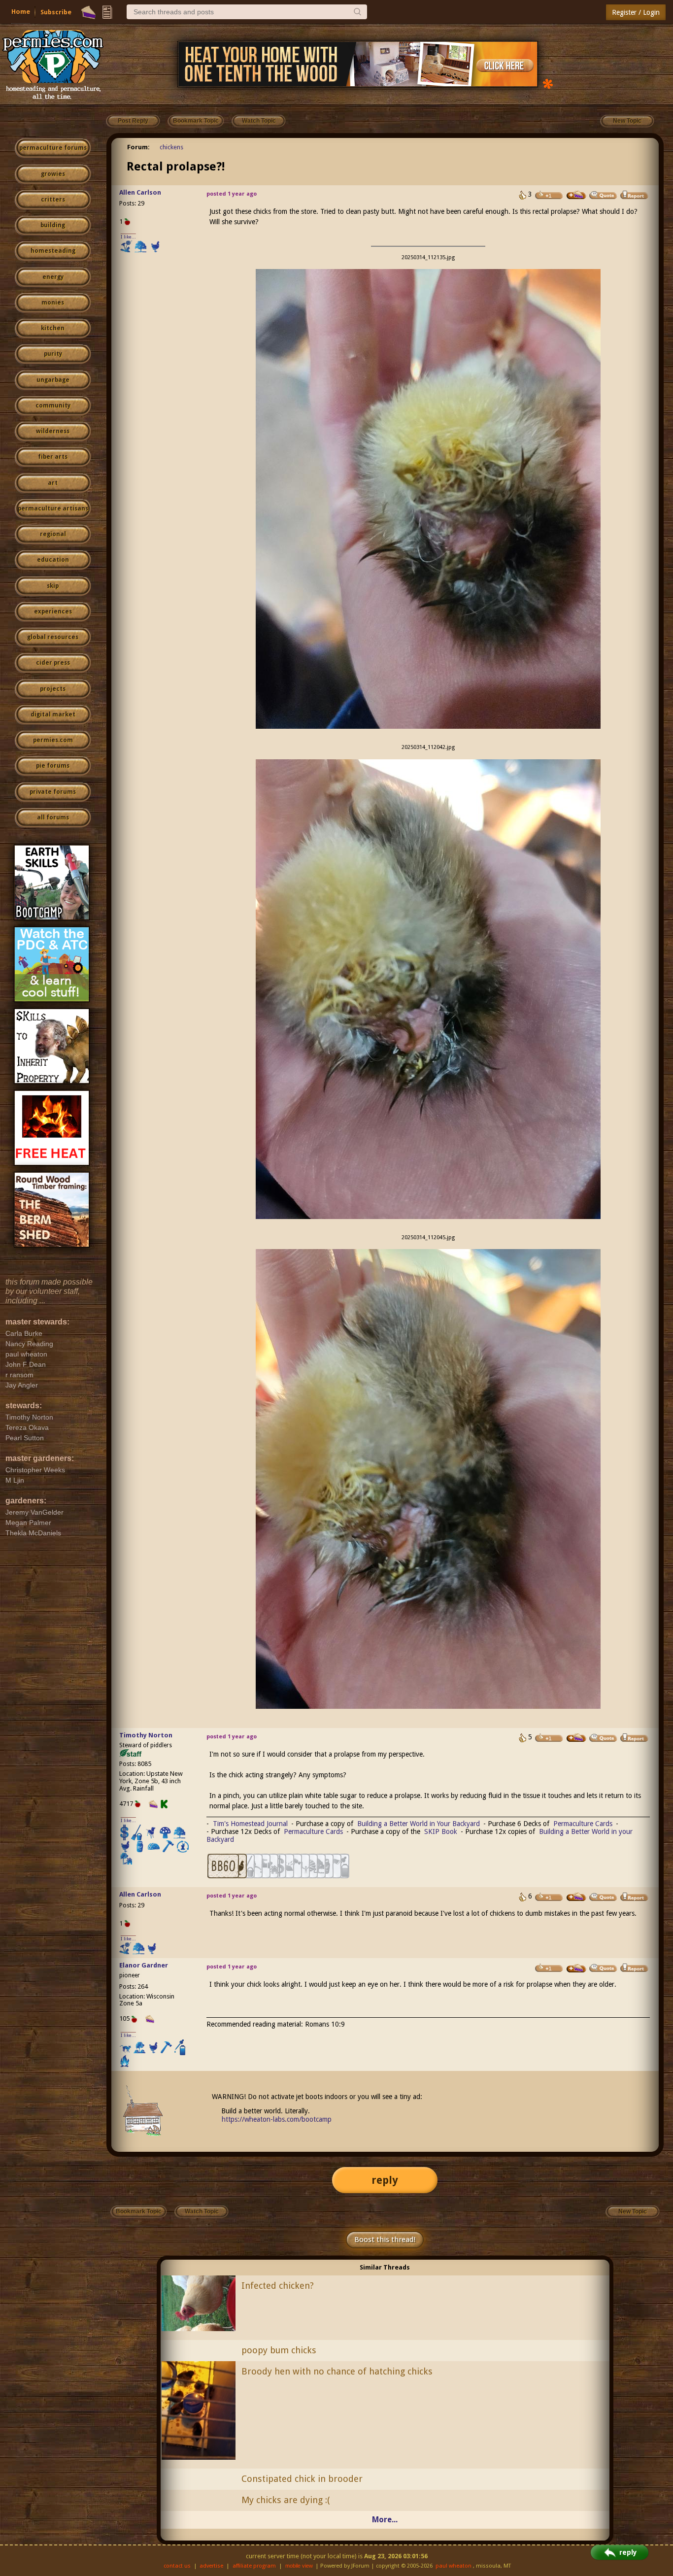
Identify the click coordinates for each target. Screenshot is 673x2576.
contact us (177, 2566)
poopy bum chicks (279, 2350)
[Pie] (88, 12)
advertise (211, 2566)
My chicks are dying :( (286, 2500)
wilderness (53, 431)
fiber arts (53, 457)
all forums (53, 817)
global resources (53, 637)
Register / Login (636, 12)
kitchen (53, 328)
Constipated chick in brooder (302, 2479)
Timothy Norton (146, 1735)
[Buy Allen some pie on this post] (576, 195)
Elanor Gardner (144, 1965)
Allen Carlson (140, 192)
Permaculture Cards (583, 1824)
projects (53, 689)
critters (53, 200)
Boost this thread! (385, 2239)
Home (21, 12)
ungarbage (53, 380)
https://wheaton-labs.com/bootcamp (277, 2119)
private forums (53, 792)
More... (385, 2520)
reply (385, 2180)
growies (53, 174)
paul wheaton (454, 2566)
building (53, 225)
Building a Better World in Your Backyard (419, 1824)
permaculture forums (53, 148)
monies (53, 303)
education (53, 560)
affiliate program (254, 2566)
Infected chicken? (278, 2286)
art (53, 483)
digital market (53, 714)
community (53, 406)
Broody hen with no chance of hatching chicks (337, 2371)
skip (53, 586)
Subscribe (56, 12)
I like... (128, 237)
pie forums (53, 766)
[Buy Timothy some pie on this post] (576, 1738)
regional (53, 534)
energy (53, 277)
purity (53, 354)
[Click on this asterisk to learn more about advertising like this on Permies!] (548, 83)
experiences (53, 611)
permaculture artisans (53, 508)
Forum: (138, 147)
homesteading (53, 251)
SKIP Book (441, 1831)
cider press (53, 663)
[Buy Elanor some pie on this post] (576, 1968)
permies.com (53, 740)
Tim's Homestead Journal (250, 1824)
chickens (171, 147)
